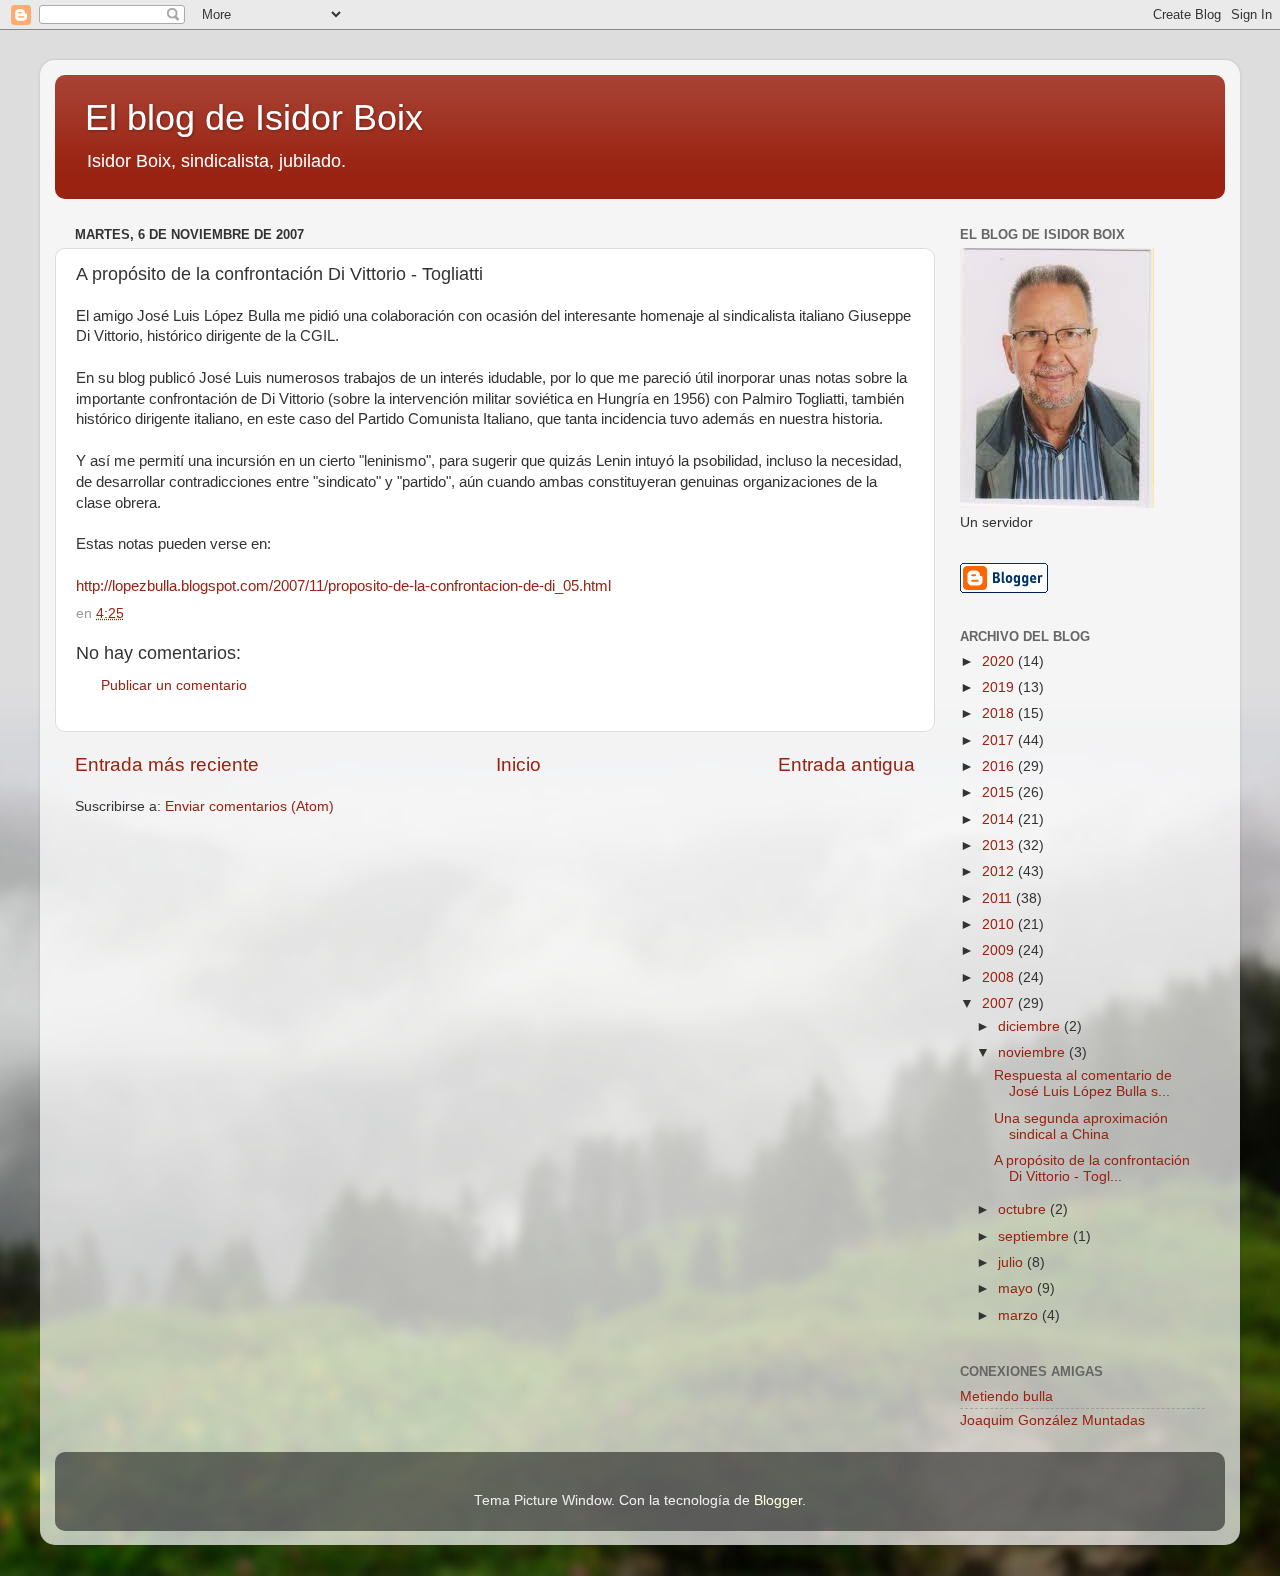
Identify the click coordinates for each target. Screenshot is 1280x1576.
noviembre (1033, 1052)
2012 (1000, 871)
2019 (1000, 687)
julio (1012, 1262)
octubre (1024, 1209)
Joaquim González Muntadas (1052, 1420)
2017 (1000, 740)
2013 (1000, 845)
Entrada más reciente (167, 764)
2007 (1000, 1003)
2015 (1000, 792)
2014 (1000, 819)
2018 (1000, 713)
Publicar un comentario (174, 685)
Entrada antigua (846, 764)
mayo (1017, 1288)
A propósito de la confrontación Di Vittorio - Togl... (1092, 1168)
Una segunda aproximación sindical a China (1081, 1126)
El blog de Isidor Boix (254, 117)
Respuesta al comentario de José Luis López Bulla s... (1083, 1083)
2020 (1000, 661)
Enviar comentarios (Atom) (249, 806)
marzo (1020, 1315)
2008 (1000, 977)
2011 (999, 898)
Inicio (518, 764)
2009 (1000, 950)
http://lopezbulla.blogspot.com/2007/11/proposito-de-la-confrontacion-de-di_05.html (343, 586)
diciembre (1031, 1026)
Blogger (778, 1500)
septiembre (1035, 1236)
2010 (1000, 924)
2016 (1000, 766)
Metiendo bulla (1006, 1396)
